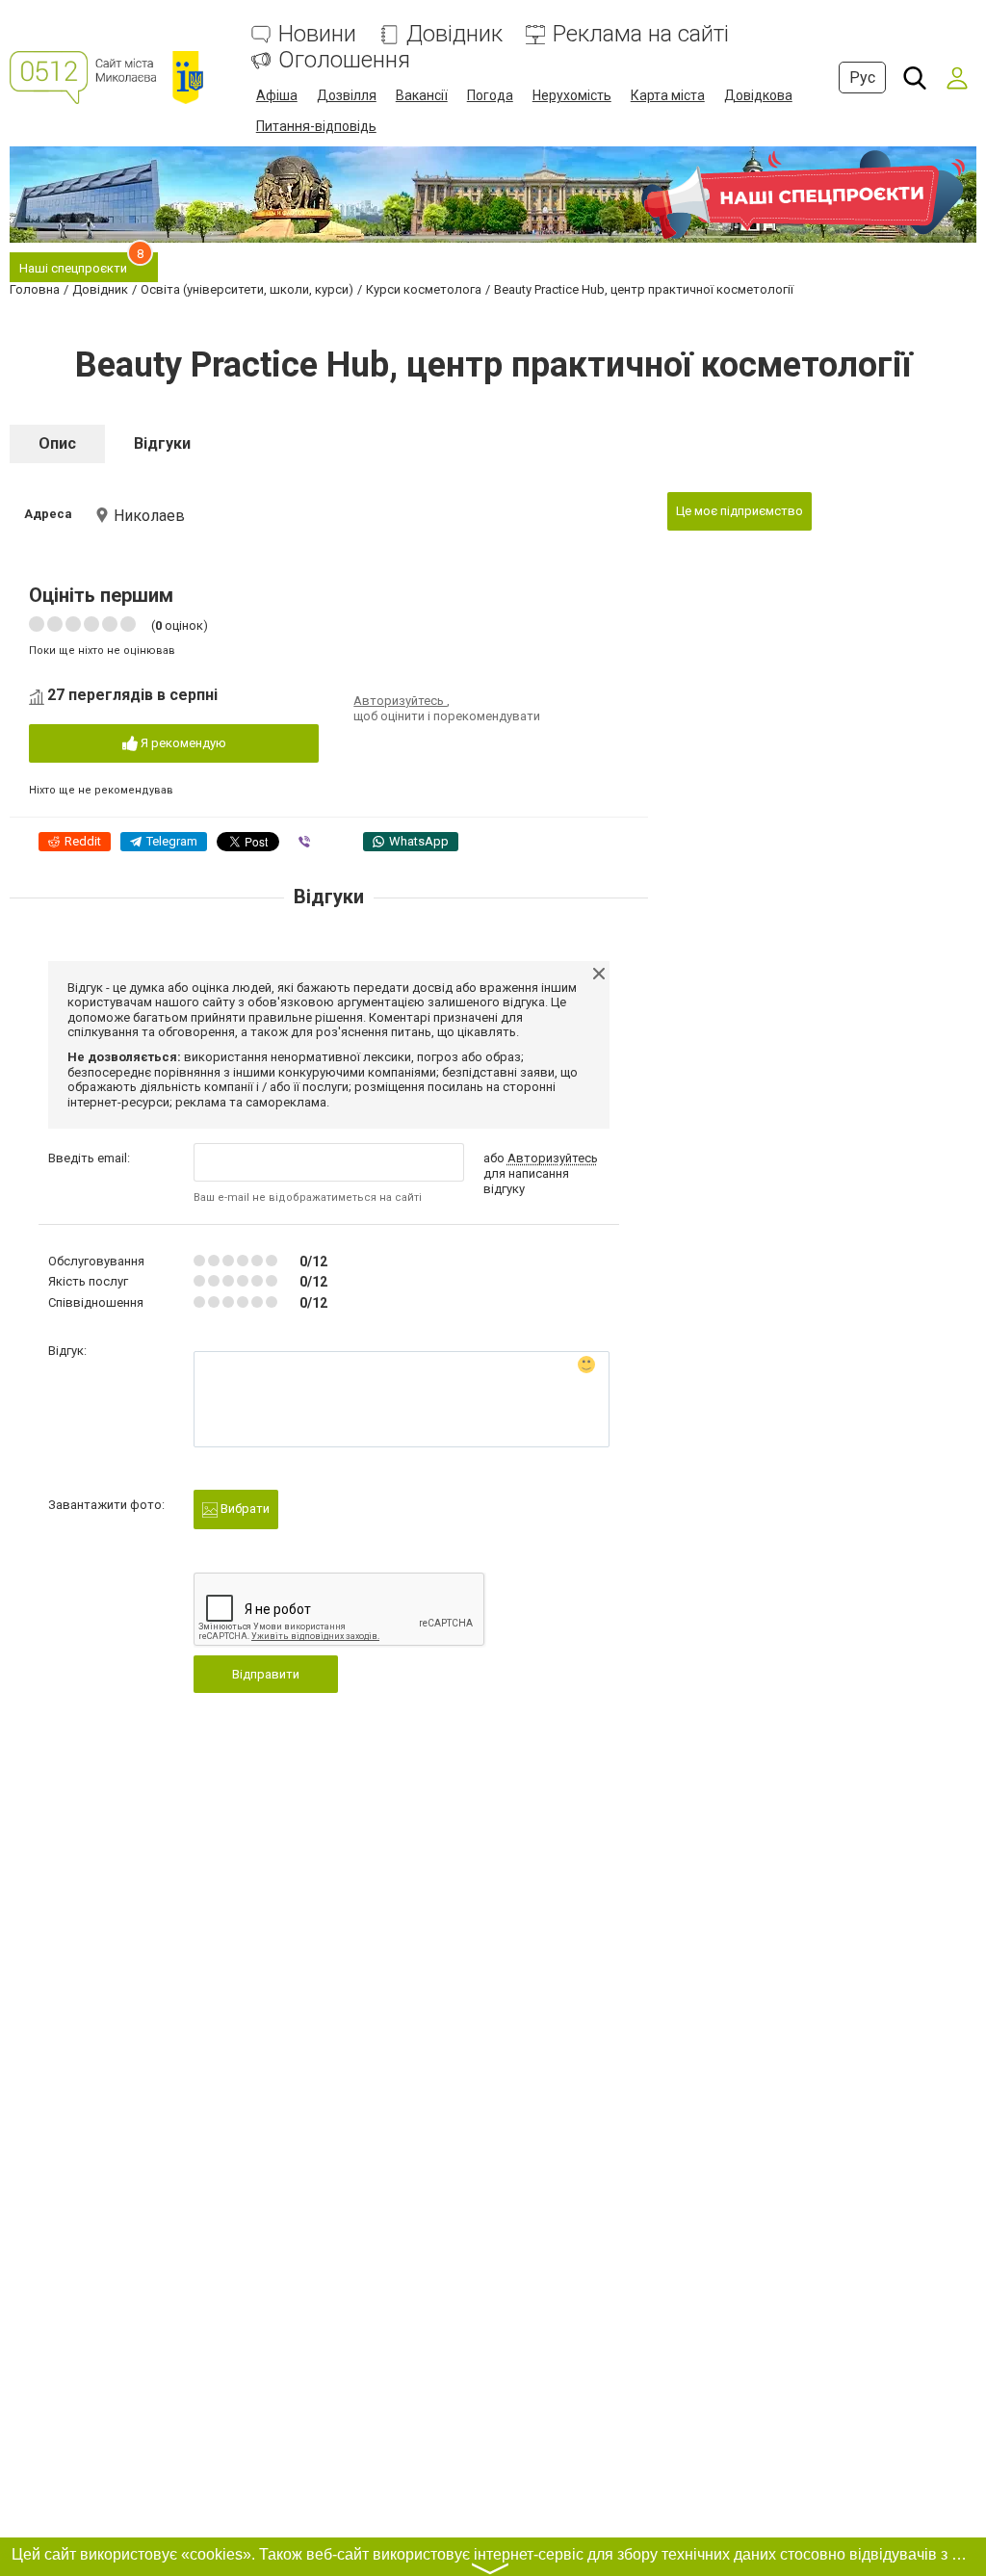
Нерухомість (572, 95)
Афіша (277, 95)
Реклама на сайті (641, 34)
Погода (490, 95)
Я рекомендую (182, 743)
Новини (317, 34)
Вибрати (244, 1509)
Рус (862, 78)
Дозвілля (347, 95)
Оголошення (344, 60)
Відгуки (162, 443)
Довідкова (758, 95)
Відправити (266, 1674)
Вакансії (422, 95)
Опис (57, 443)
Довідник (454, 34)
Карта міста (668, 95)
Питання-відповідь (316, 126)
